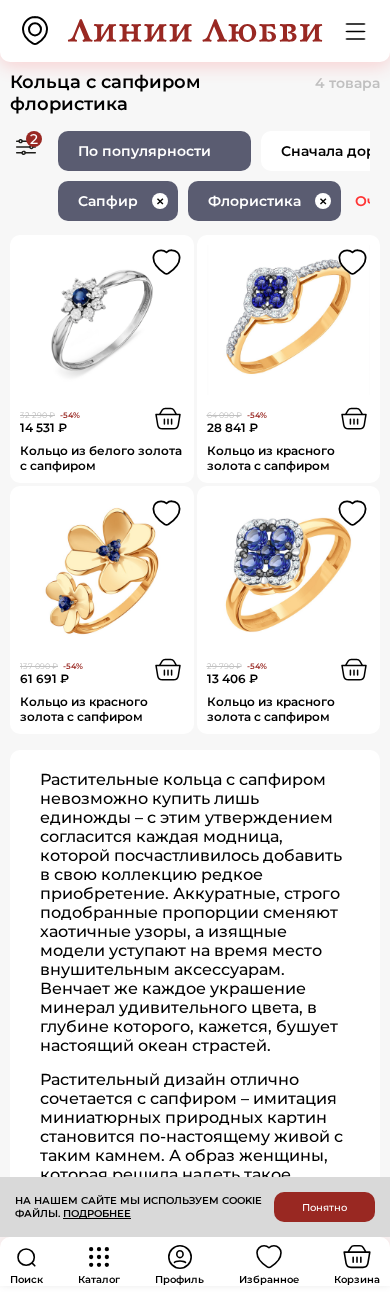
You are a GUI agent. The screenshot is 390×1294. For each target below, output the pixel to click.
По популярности (144, 151)
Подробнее (97, 1213)
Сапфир (121, 201)
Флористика (267, 201)
